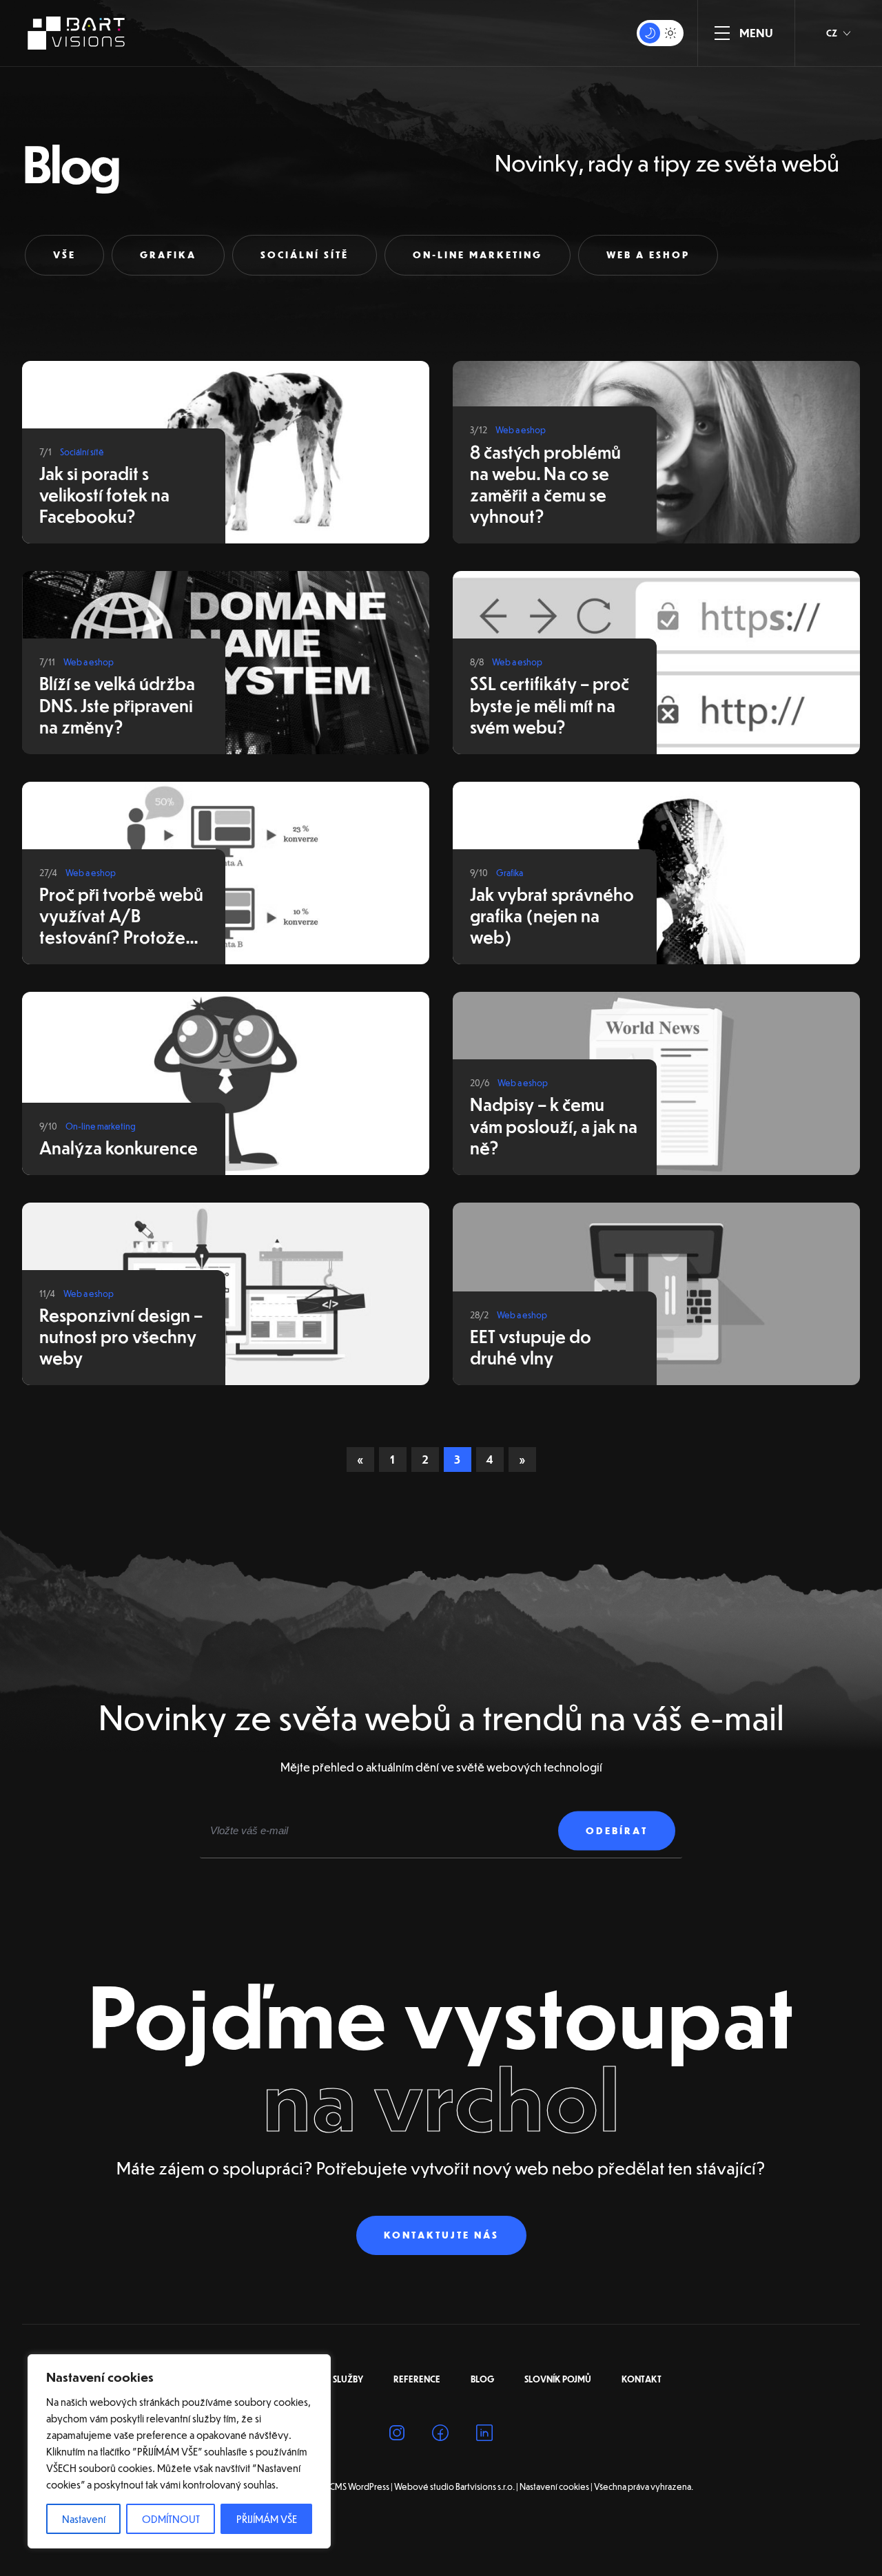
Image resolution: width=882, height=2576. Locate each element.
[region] (179, 2451)
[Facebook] (440, 2435)
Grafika (168, 255)
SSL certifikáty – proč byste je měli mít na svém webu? (550, 704)
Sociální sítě (305, 255)
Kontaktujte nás (441, 2235)
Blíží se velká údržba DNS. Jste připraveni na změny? (117, 704)
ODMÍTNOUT (171, 2519)
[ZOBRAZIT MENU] (722, 33)
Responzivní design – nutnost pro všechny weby (121, 1336)
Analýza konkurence (119, 1147)
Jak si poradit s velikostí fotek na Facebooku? (104, 494)
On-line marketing (478, 255)
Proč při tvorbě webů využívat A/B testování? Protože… (121, 915)
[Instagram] (397, 2435)
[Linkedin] (484, 2435)
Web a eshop (648, 255)
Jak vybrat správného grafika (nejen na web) (552, 915)
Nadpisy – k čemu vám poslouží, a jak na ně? (554, 1125)
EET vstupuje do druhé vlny (531, 1347)
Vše (64, 255)
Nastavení (84, 2519)
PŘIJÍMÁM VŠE (267, 2519)
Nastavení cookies (554, 2486)
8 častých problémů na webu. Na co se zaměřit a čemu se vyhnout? (545, 484)
